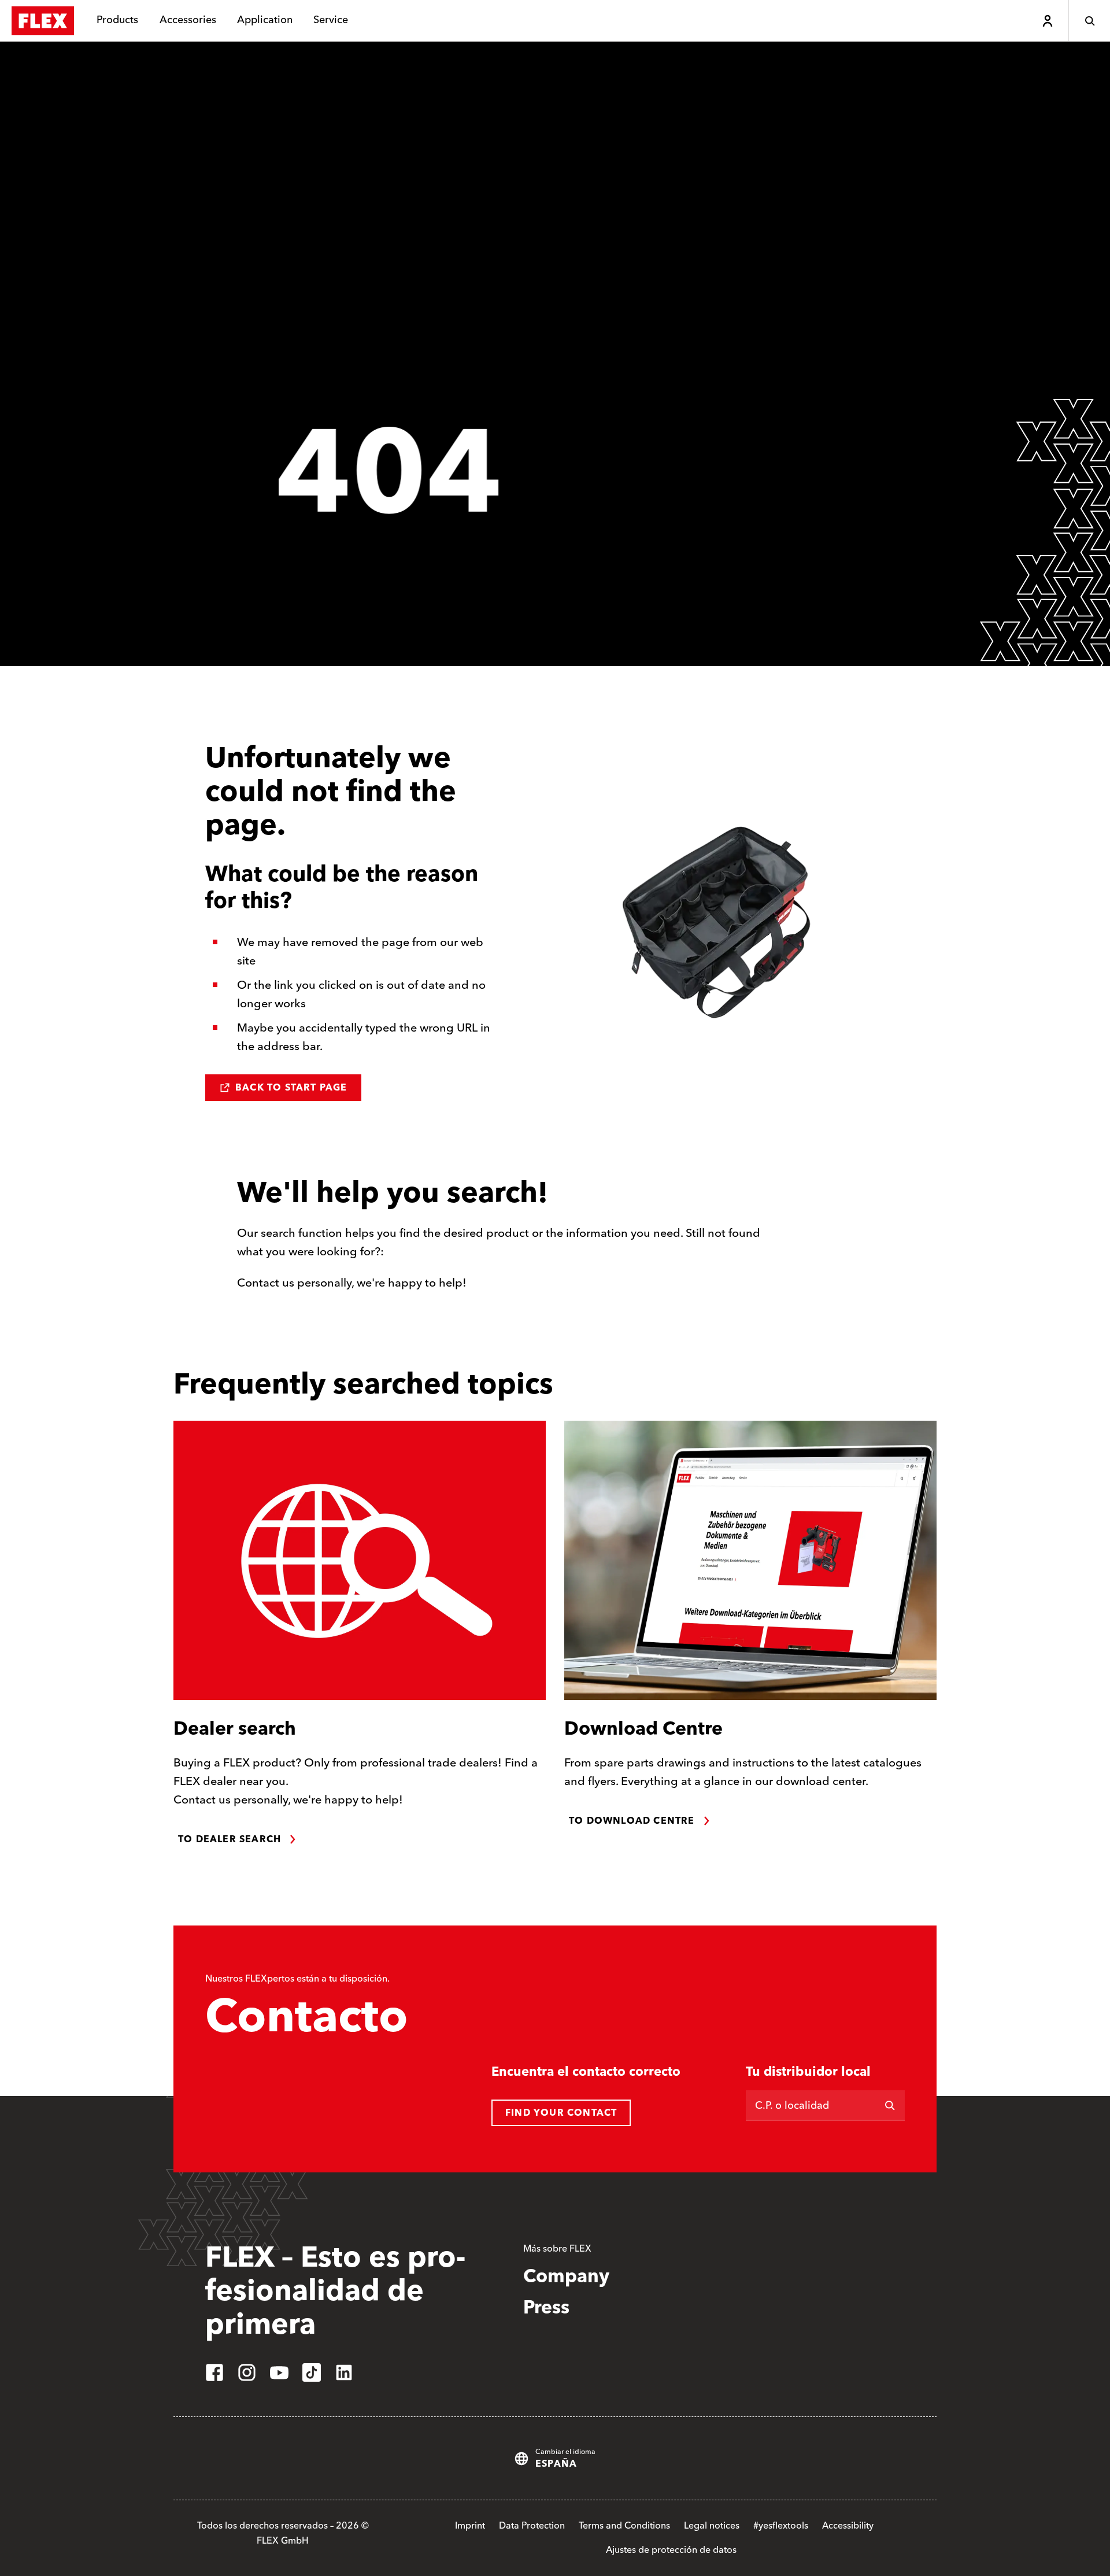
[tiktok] (312, 2372)
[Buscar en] (890, 2105)
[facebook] (214, 2372)
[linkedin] (344, 2372)
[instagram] (247, 2372)
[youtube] (279, 2372)
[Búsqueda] (1089, 21)
